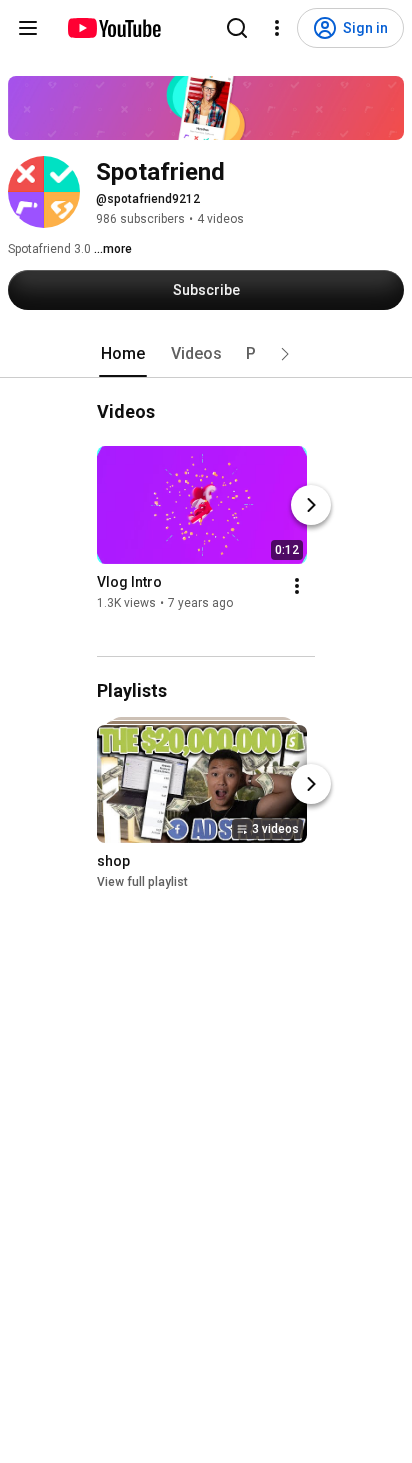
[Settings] (277, 28)
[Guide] (28, 28)
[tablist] (206, 354)
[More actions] (297, 586)
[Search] (237, 28)
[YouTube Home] (113, 28)
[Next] (311, 505)
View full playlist (142, 882)
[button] (285, 354)
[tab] (123, 354)
